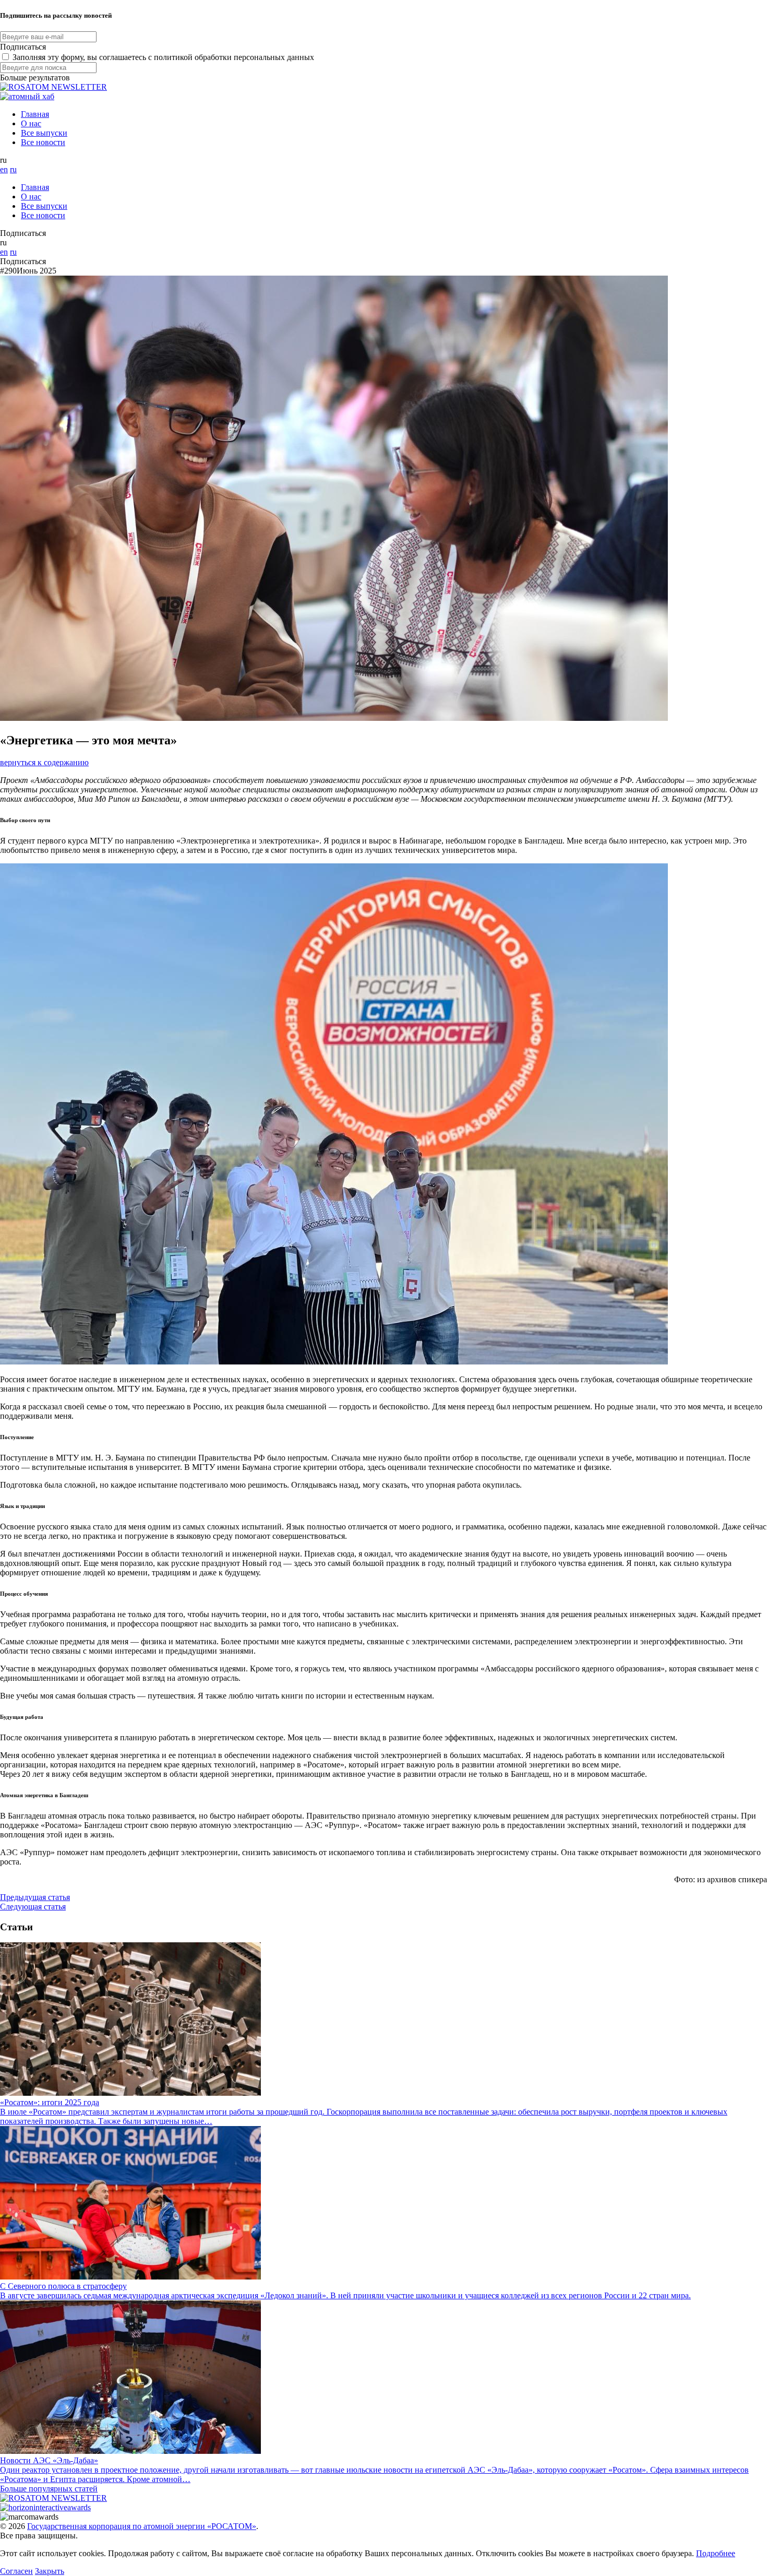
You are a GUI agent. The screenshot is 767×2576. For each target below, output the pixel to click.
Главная (35, 114)
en (4, 169)
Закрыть (50, 2571)
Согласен (16, 2571)
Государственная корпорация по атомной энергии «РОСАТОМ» (142, 2526)
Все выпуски (44, 133)
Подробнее (716, 2553)
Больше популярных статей (49, 2489)
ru (13, 169)
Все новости (43, 142)
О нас (31, 123)
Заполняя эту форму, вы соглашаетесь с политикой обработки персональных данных (163, 57)
